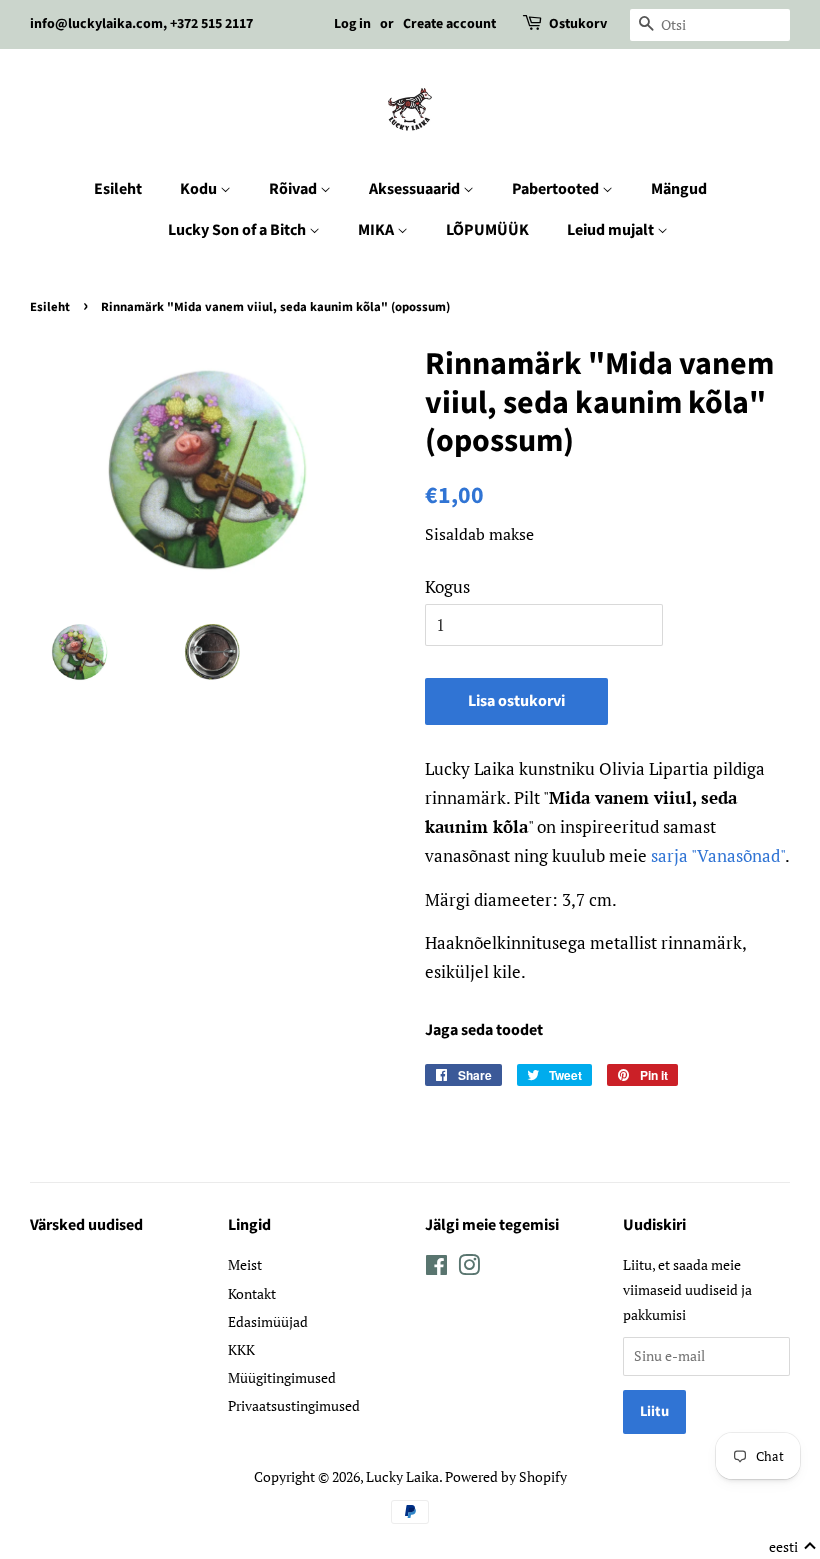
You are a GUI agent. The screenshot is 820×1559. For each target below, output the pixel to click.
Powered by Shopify (506, 1476)
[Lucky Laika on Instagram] (469, 1268)
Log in (352, 24)
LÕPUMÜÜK (487, 230)
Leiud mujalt (612, 230)
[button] (793, 1547)
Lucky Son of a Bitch (238, 230)
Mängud (679, 189)
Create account (449, 24)
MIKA (377, 230)
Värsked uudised (86, 1225)
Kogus (447, 586)
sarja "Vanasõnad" (716, 855)
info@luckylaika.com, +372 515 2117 (141, 24)
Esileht (118, 189)
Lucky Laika (402, 1476)
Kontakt (252, 1293)
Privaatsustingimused (294, 1405)
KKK (241, 1349)
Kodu (200, 189)
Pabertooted (557, 189)
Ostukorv (578, 24)
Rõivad (294, 189)
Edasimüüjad (268, 1321)
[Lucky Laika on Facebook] (436, 1268)
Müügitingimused (282, 1377)
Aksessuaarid (416, 189)
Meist (245, 1264)
